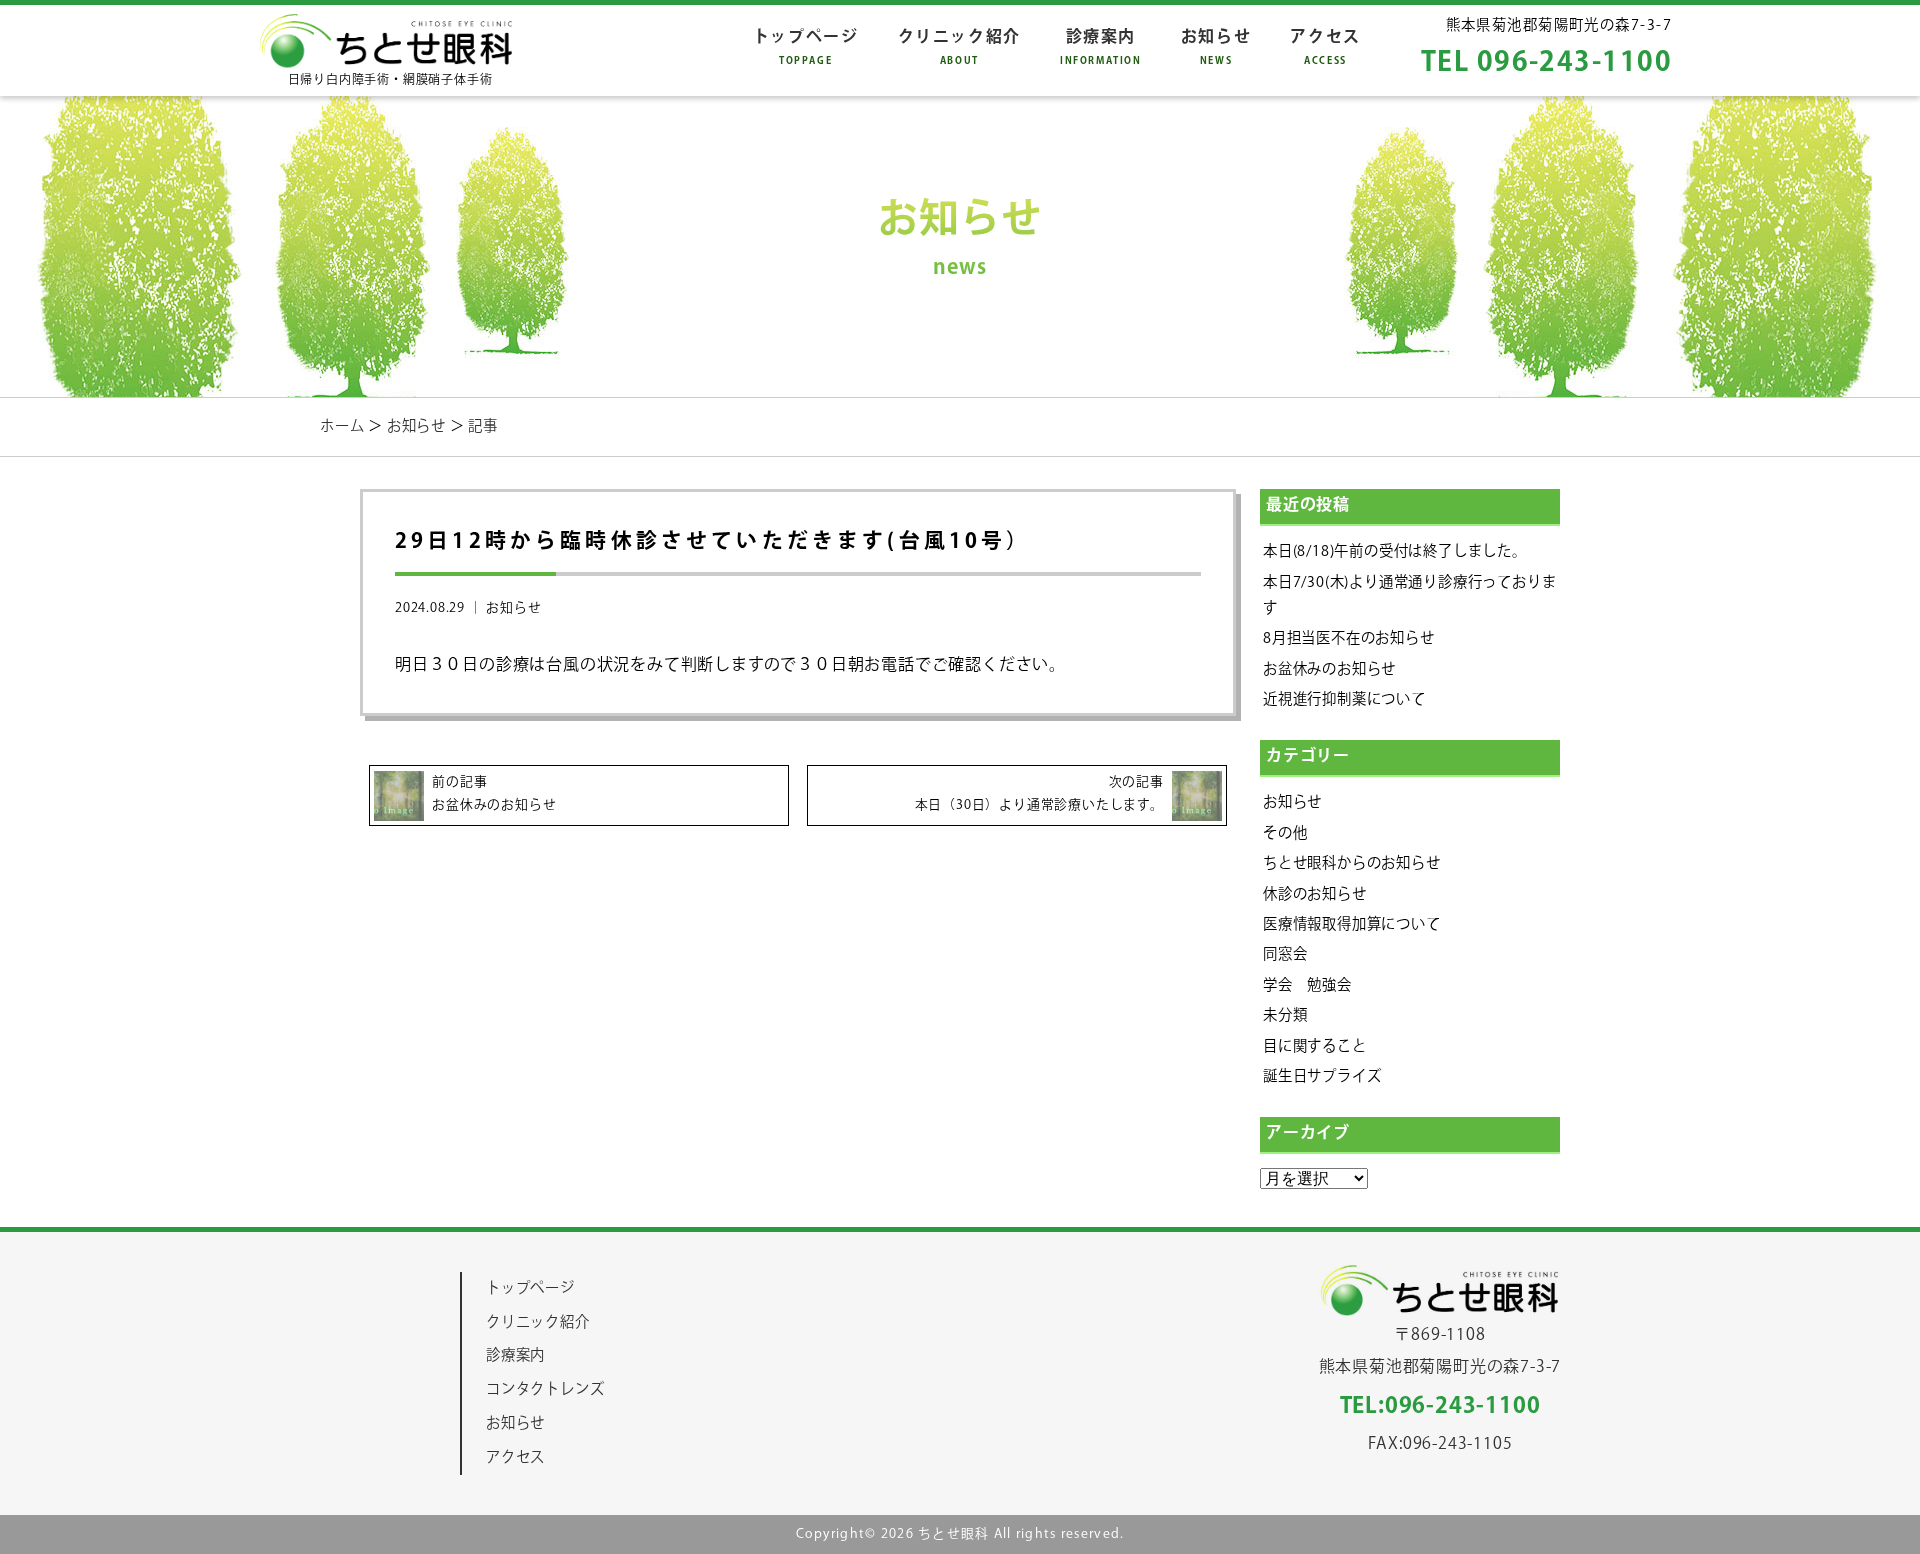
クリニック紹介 (959, 47)
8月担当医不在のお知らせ (1349, 638)
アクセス (1325, 47)
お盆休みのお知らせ (1329, 669)
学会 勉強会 (1307, 985)
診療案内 (1101, 47)
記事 (483, 426)
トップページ (806, 47)
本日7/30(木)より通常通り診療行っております (1409, 595)
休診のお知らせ (1315, 894)
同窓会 (1285, 954)
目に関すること (1315, 1046)
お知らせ (1216, 47)
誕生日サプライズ (1322, 1076)
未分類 (1285, 1015)
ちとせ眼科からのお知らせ (1352, 863)
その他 (1285, 833)
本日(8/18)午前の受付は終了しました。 (1395, 551)
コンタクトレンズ (545, 1389)
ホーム (344, 426)
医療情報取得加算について (1352, 924)
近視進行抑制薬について (1344, 699)
